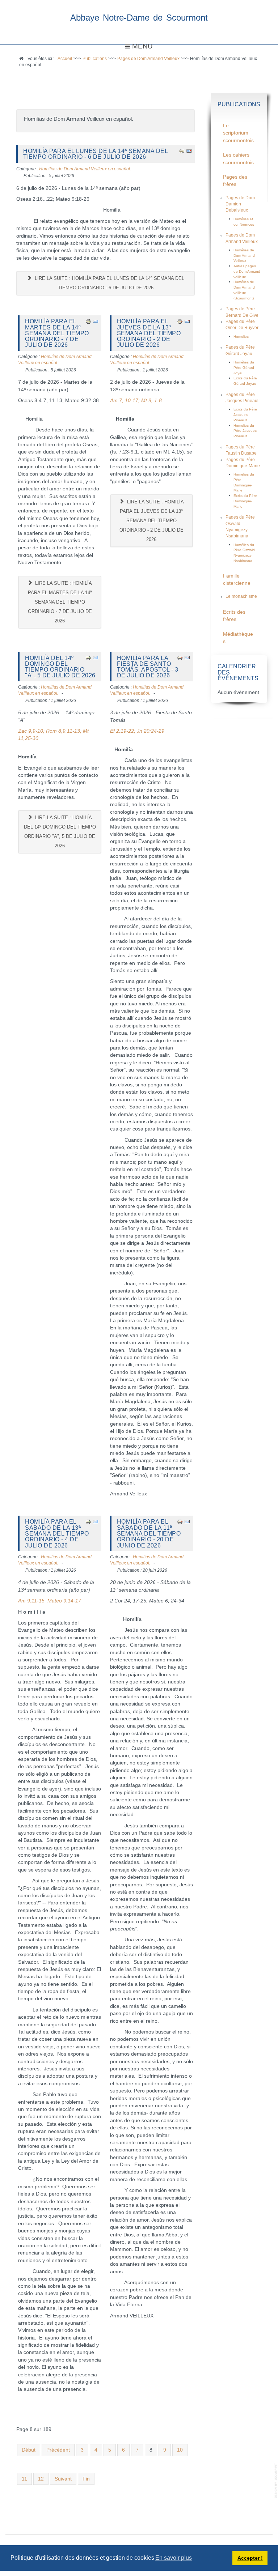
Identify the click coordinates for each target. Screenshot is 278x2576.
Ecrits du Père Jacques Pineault (245, 414)
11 (24, 2479)
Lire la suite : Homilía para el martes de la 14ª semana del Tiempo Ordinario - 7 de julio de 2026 (60, 602)
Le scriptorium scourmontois (238, 133)
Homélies (241, 337)
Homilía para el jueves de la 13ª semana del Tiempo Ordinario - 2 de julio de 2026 (149, 333)
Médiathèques (238, 638)
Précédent (58, 2450)
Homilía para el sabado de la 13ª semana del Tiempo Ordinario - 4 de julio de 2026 (57, 1533)
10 (180, 2450)
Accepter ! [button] (250, 2558)
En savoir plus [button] (174, 2558)
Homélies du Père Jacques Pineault (245, 431)
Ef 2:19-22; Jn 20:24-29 (137, 731)
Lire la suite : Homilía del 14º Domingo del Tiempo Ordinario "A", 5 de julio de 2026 (60, 832)
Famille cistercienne (237, 580)
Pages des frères (235, 181)
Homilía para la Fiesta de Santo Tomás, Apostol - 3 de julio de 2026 (148, 667)
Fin (86, 2479)
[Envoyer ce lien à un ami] (189, 151)
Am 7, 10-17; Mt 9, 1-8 (136, 401)
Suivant (63, 2479)
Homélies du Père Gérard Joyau (244, 367)
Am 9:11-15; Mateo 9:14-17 (50, 1601)
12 (41, 2479)
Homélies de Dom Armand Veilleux (244, 255)
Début (29, 2450)
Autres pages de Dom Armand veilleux (247, 271)
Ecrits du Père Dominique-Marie (245, 501)
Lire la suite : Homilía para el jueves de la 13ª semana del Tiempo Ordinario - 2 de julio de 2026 (152, 521)
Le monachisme (241, 596)
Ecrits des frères (234, 616)
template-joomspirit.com (276, 2481)
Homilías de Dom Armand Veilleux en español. (85, 169)
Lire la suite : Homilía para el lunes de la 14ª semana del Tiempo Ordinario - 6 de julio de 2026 (109, 283)
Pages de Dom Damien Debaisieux (240, 204)
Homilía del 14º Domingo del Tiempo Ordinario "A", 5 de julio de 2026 (60, 667)
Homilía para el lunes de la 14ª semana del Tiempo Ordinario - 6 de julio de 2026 (95, 154)
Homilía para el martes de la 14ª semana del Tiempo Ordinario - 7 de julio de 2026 (57, 333)
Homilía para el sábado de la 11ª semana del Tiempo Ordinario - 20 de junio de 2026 (149, 1533)
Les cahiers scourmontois (238, 159)
